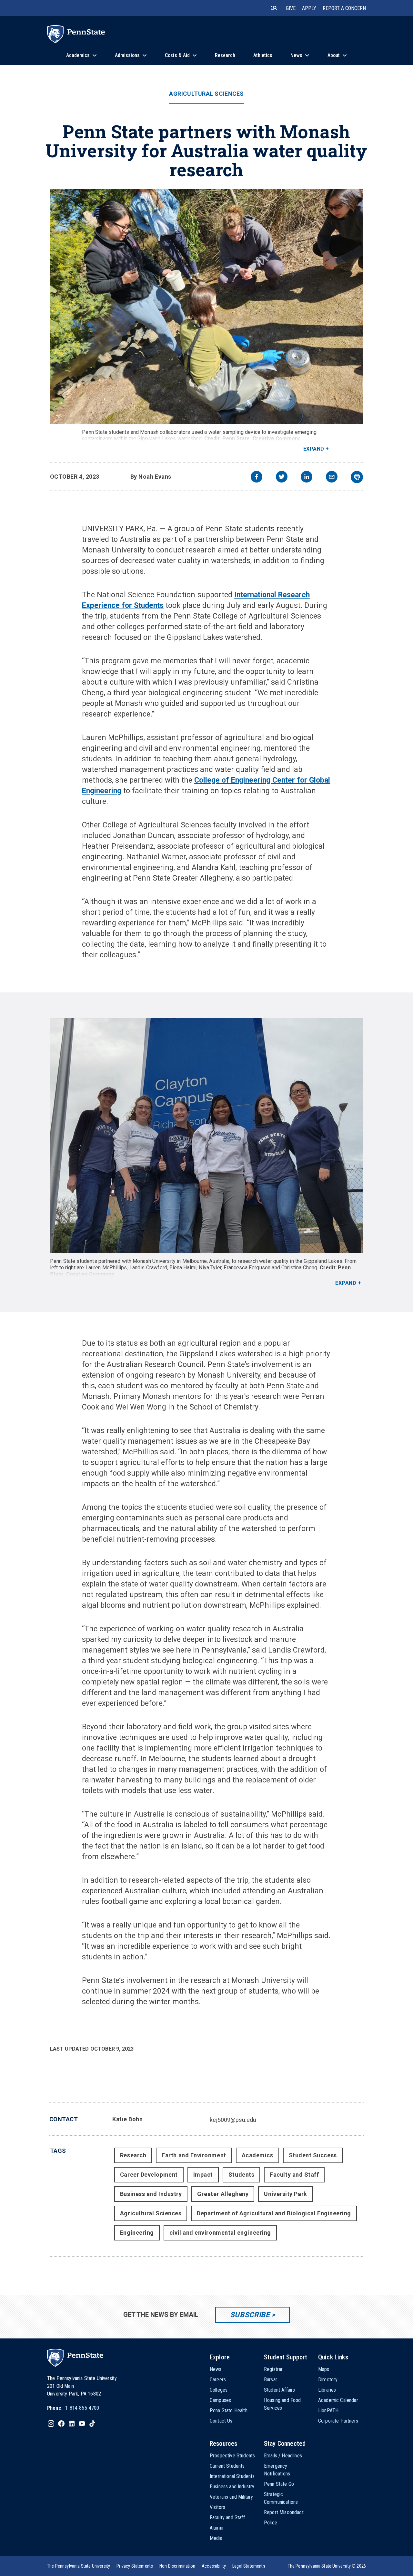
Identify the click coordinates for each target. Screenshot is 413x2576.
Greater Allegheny (223, 2194)
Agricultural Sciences (206, 94)
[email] (332, 478)
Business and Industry (151, 2194)
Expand (314, 449)
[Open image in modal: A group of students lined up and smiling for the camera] (207, 1136)
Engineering (137, 2233)
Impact (203, 2175)
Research (133, 2155)
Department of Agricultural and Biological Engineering (274, 2213)
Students (241, 2175)
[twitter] (282, 478)
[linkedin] (307, 478)
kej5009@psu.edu (233, 2120)
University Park (285, 2194)
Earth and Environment (194, 2155)
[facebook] (257, 478)
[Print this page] (357, 477)
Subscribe (250, 2315)
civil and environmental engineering (220, 2233)
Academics (257, 2155)
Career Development (149, 2175)
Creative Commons (277, 439)
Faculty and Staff (294, 2175)
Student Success (313, 2155)
